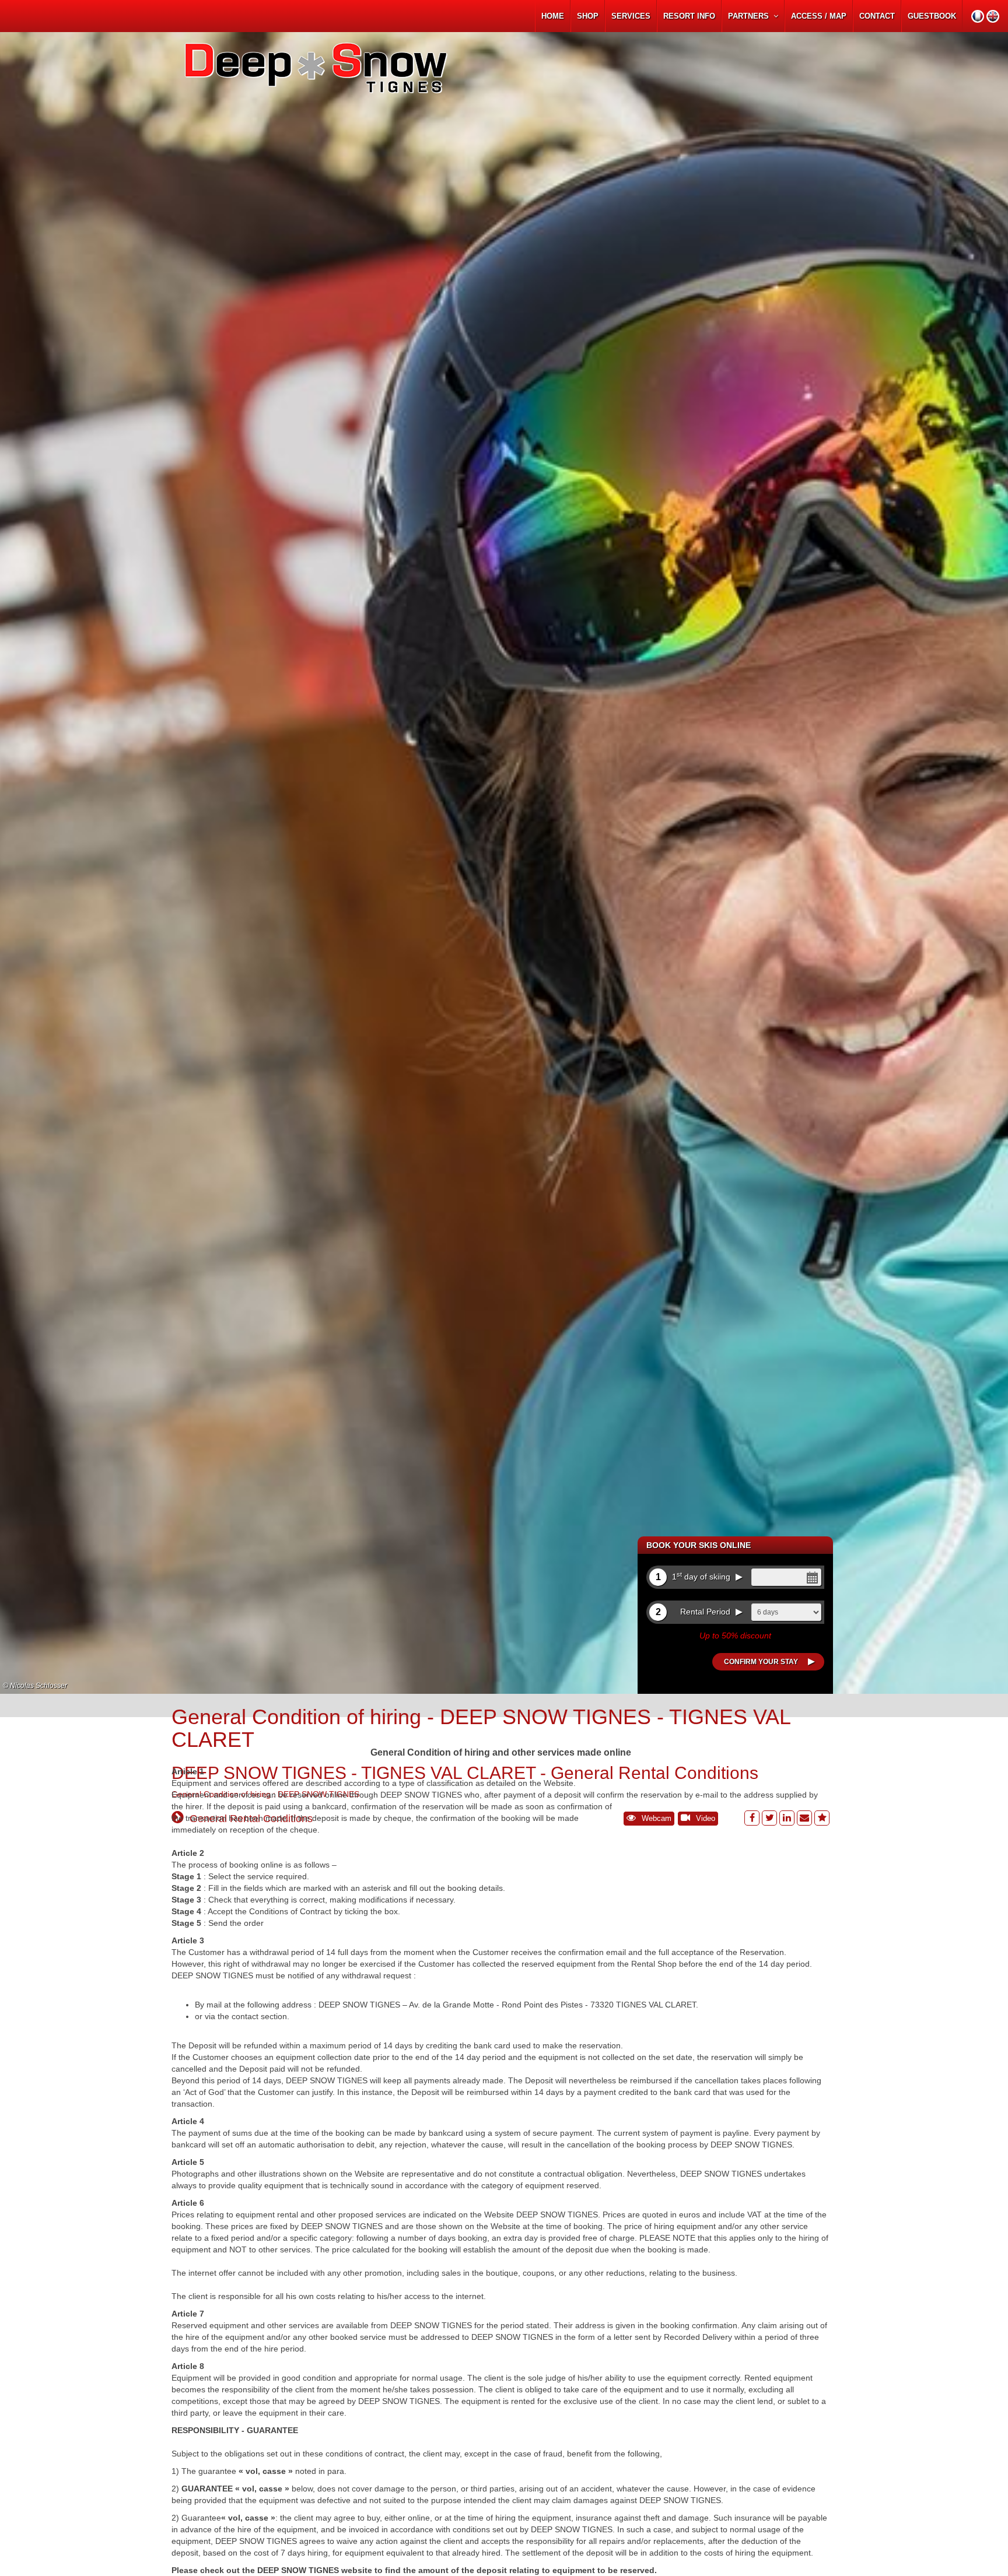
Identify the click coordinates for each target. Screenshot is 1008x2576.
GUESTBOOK (932, 16)
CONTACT (877, 16)
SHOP (588, 16)
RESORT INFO (689, 16)
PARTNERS (751, 16)
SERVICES (631, 16)
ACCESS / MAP (819, 16)
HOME (553, 16)
